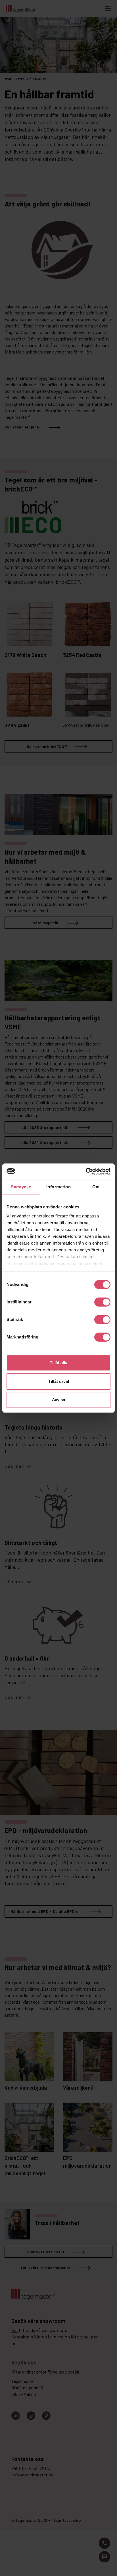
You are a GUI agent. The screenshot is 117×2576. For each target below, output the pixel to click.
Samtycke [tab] (21, 1187)
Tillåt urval (59, 1381)
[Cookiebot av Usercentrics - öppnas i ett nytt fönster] (86, 1171)
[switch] (102, 1302)
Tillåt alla (58, 1363)
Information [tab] (58, 1187)
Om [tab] (96, 1187)
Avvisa (58, 1400)
